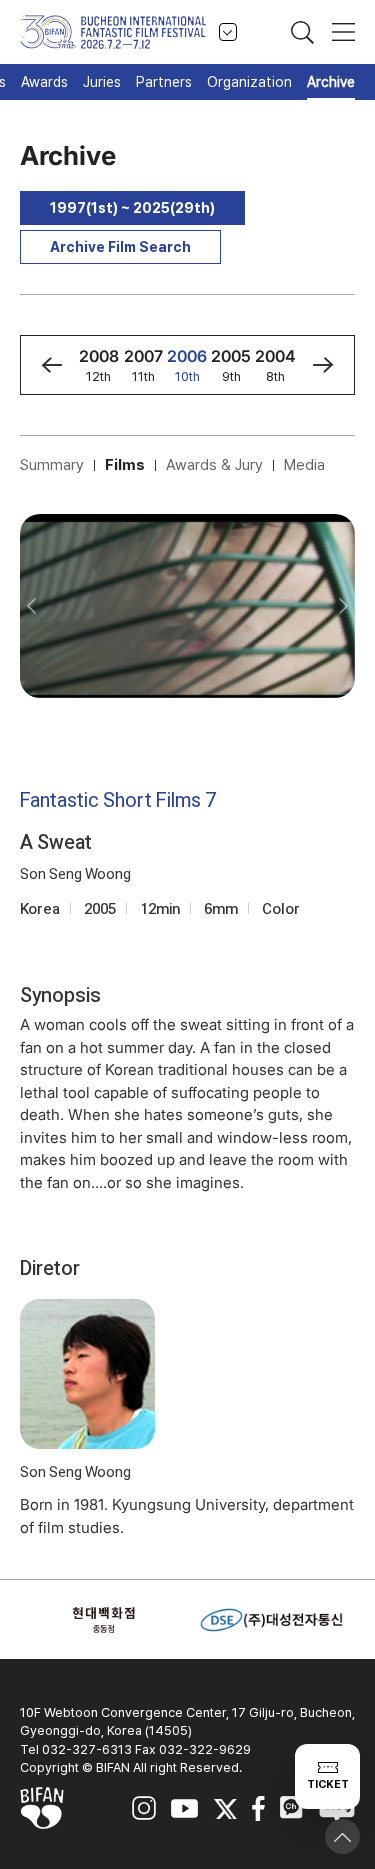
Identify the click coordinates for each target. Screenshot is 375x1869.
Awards (44, 82)
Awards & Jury (214, 465)
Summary (52, 465)
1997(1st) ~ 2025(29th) (132, 208)
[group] (99, 365)
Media (304, 465)
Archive (331, 82)
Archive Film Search (120, 247)
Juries (102, 82)
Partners (164, 82)
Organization (249, 82)
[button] (51, 365)
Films (125, 465)
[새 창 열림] (104, 1620)
